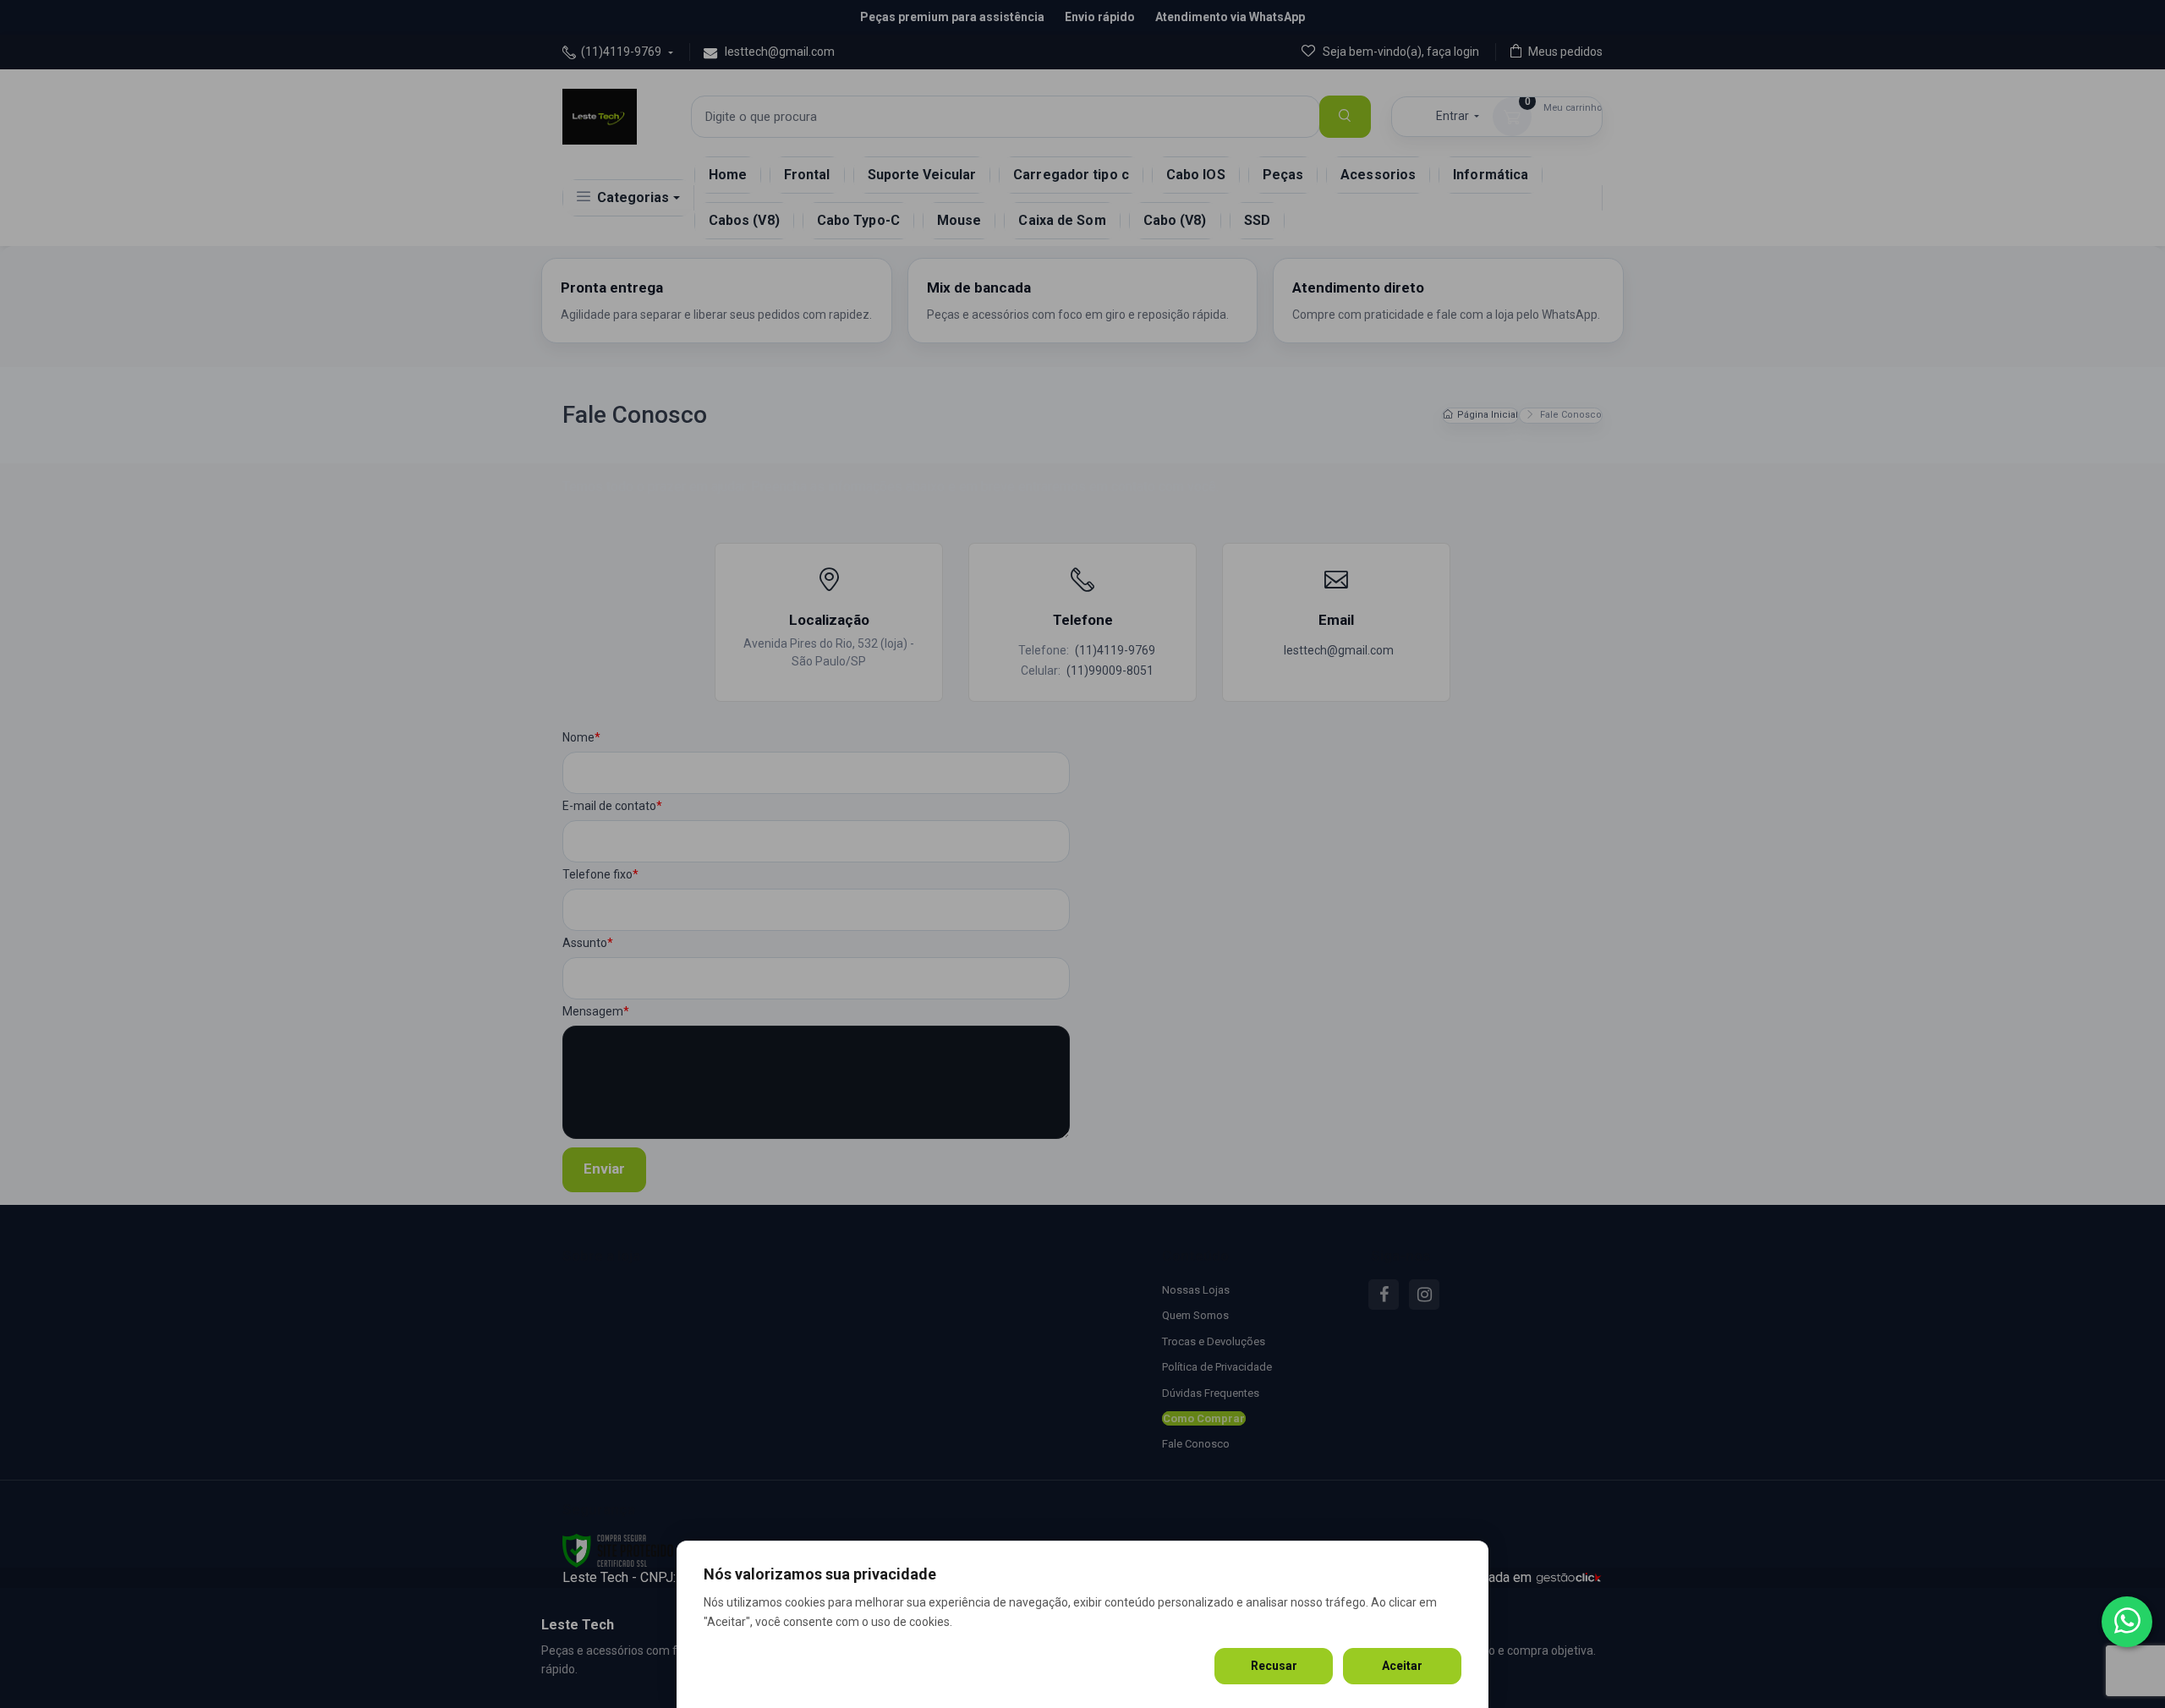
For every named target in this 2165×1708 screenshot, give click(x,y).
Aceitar (1402, 1666)
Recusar (1274, 1666)
